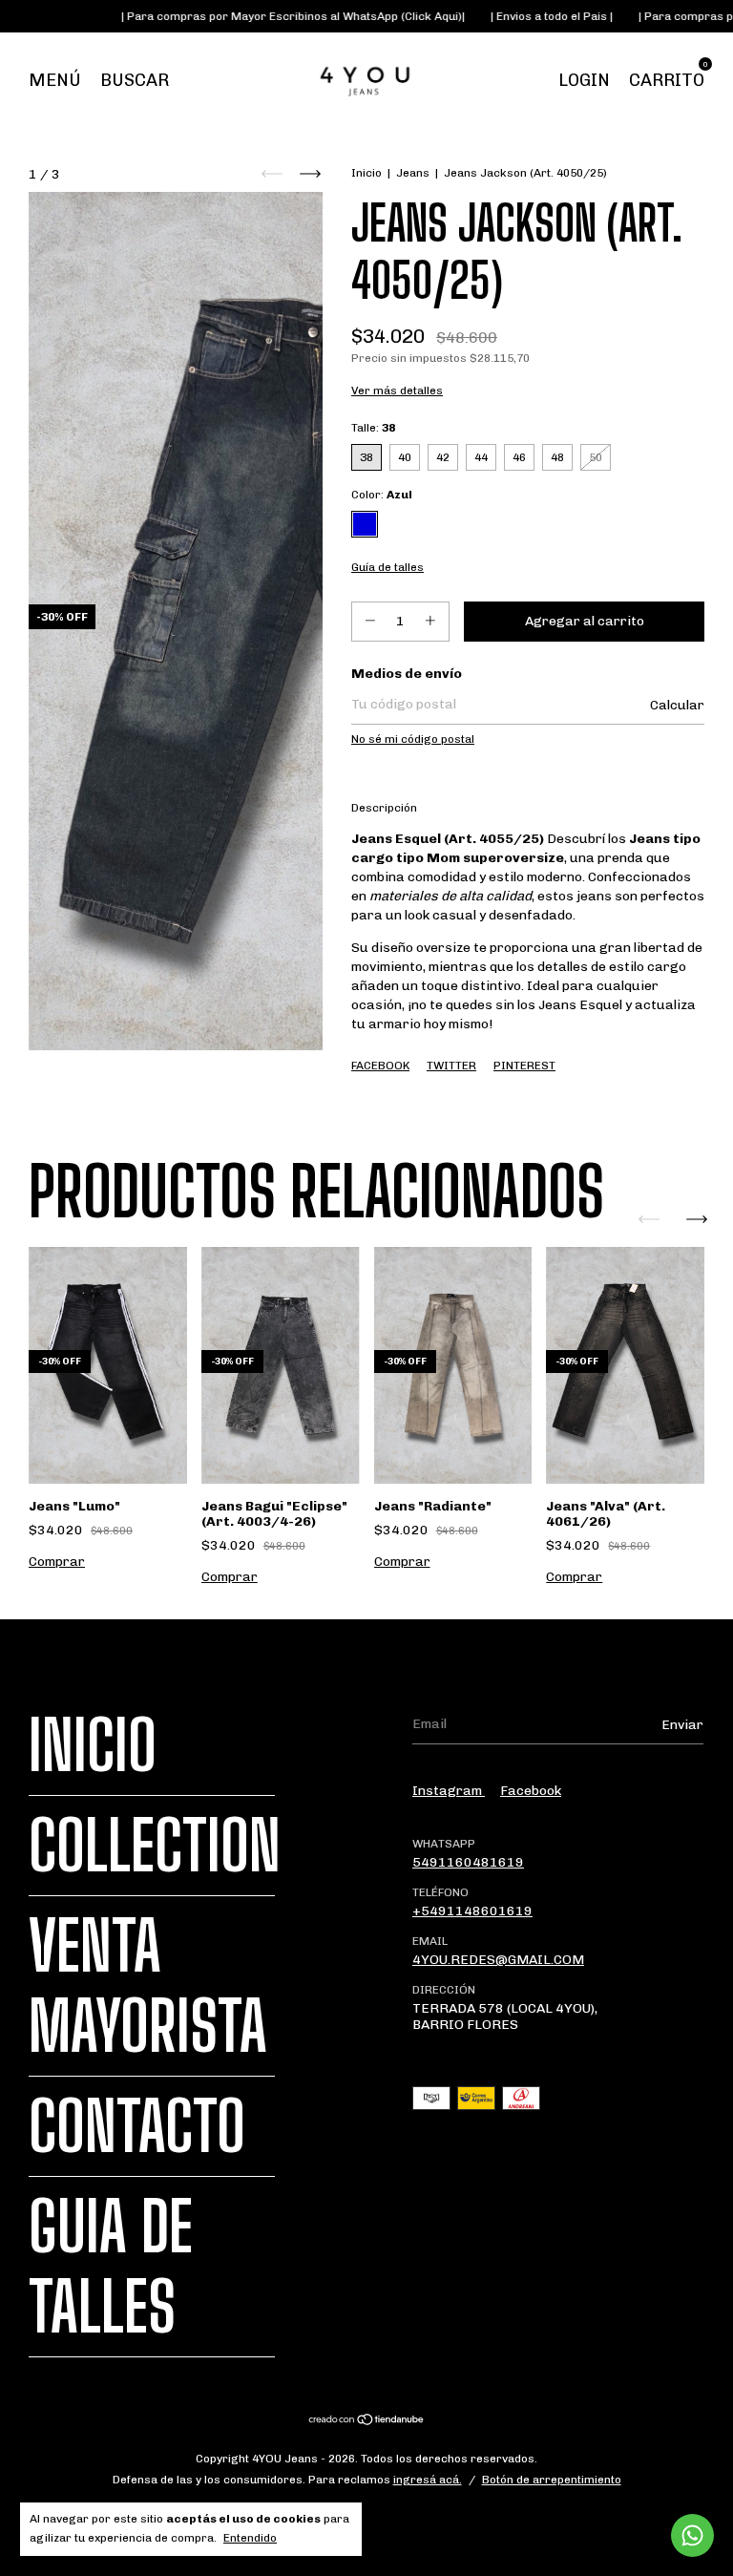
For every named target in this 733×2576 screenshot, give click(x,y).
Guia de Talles (111, 2267)
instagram (449, 1791)
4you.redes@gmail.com (498, 1960)
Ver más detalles (397, 391)
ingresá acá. (428, 2480)
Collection (155, 1846)
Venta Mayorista (148, 1986)
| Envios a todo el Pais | (511, 16)
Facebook (380, 1066)
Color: (382, 495)
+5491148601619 (472, 1911)
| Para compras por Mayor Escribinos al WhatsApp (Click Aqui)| (252, 16)
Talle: (373, 428)
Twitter (451, 1066)
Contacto (137, 2126)
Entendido (250, 2538)
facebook (531, 1791)
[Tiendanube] (367, 2422)
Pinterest (524, 1066)
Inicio (366, 173)
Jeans (413, 173)
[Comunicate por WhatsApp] (692, 2535)
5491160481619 (468, 1862)
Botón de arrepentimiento (552, 2480)
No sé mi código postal (413, 739)
